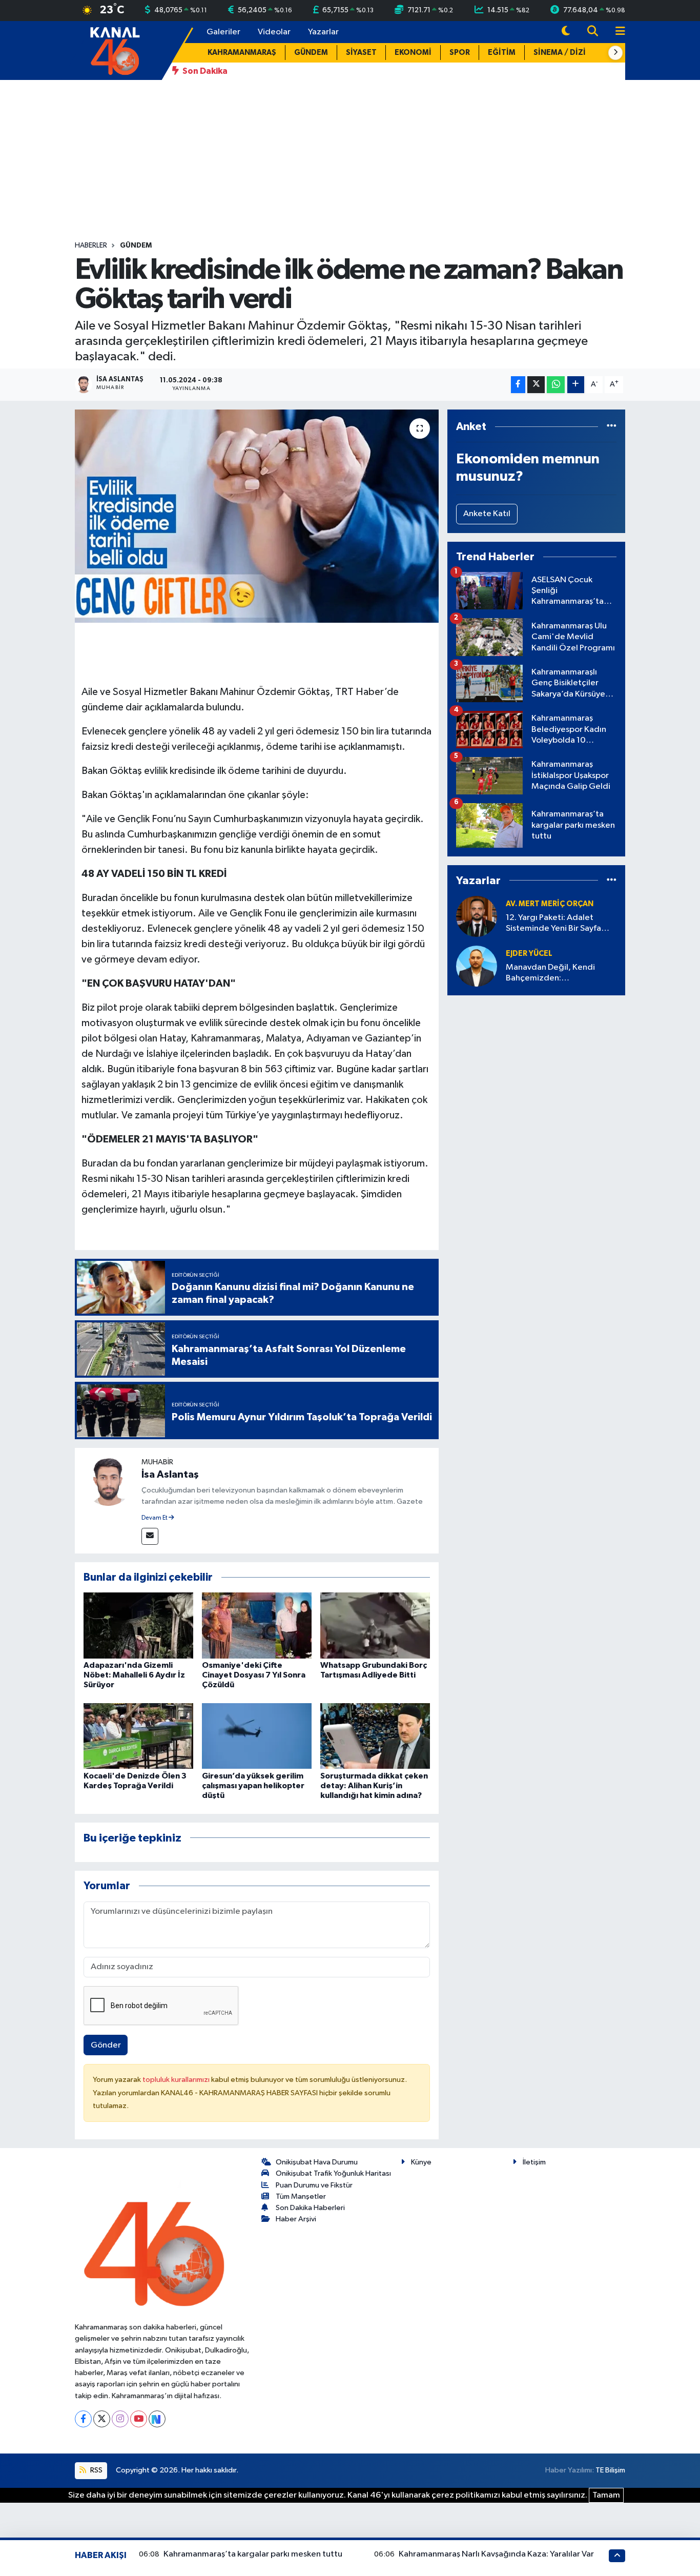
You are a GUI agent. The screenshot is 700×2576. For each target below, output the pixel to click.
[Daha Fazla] (576, 385)
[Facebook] (83, 2419)
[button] (615, 53)
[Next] (157, 2419)
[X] (102, 2419)
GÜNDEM (311, 53)
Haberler (91, 246)
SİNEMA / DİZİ (560, 53)
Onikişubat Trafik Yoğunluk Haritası (333, 2173)
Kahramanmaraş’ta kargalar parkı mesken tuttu (253, 2554)
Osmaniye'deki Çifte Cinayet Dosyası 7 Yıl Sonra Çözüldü (254, 1675)
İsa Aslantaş (170, 1475)
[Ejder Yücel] (477, 966)
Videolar (274, 32)
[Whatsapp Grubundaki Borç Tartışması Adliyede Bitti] (375, 1625)
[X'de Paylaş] (536, 385)
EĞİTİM (502, 53)
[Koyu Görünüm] (566, 32)
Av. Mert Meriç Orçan (550, 904)
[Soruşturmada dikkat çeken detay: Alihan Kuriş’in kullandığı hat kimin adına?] (375, 1736)
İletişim (534, 2162)
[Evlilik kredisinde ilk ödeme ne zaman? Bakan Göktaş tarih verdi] (257, 516)
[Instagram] (120, 2419)
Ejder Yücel (529, 954)
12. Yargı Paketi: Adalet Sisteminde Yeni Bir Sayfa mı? (553, 924)
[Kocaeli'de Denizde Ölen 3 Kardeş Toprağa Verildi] (138, 1736)
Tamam (606, 2495)
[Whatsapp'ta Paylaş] (556, 385)
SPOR (460, 53)
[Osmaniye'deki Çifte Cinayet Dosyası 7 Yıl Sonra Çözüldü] (257, 1625)
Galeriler (223, 32)
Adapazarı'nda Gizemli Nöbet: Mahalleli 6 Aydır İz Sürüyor (134, 1675)
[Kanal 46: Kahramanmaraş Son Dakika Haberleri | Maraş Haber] (115, 50)
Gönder (106, 2045)
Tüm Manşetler (301, 2196)
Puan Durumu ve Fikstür (314, 2185)
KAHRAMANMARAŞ (242, 53)
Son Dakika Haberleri (310, 2208)
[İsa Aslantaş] (108, 1481)
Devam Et (155, 1518)
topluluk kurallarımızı (177, 2080)
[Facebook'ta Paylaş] (518, 385)
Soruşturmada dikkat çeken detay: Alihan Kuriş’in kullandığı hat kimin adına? (374, 1786)
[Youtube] (139, 2419)
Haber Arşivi (296, 2219)
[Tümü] (612, 427)
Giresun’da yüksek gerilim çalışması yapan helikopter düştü (253, 1786)
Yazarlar (323, 32)
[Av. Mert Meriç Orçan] (477, 916)
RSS (96, 2470)
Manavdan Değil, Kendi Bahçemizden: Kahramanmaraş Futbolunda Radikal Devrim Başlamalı (559, 974)
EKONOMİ (413, 53)
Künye (421, 2162)
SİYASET (361, 53)
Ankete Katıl (487, 514)
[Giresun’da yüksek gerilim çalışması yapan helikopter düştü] (257, 1736)
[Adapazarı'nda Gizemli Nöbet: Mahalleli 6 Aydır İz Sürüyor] (138, 1625)
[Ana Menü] (616, 32)
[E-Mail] (150, 1536)
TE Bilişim (610, 2470)
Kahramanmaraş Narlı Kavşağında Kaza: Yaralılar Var (496, 2554)
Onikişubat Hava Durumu (317, 2162)
